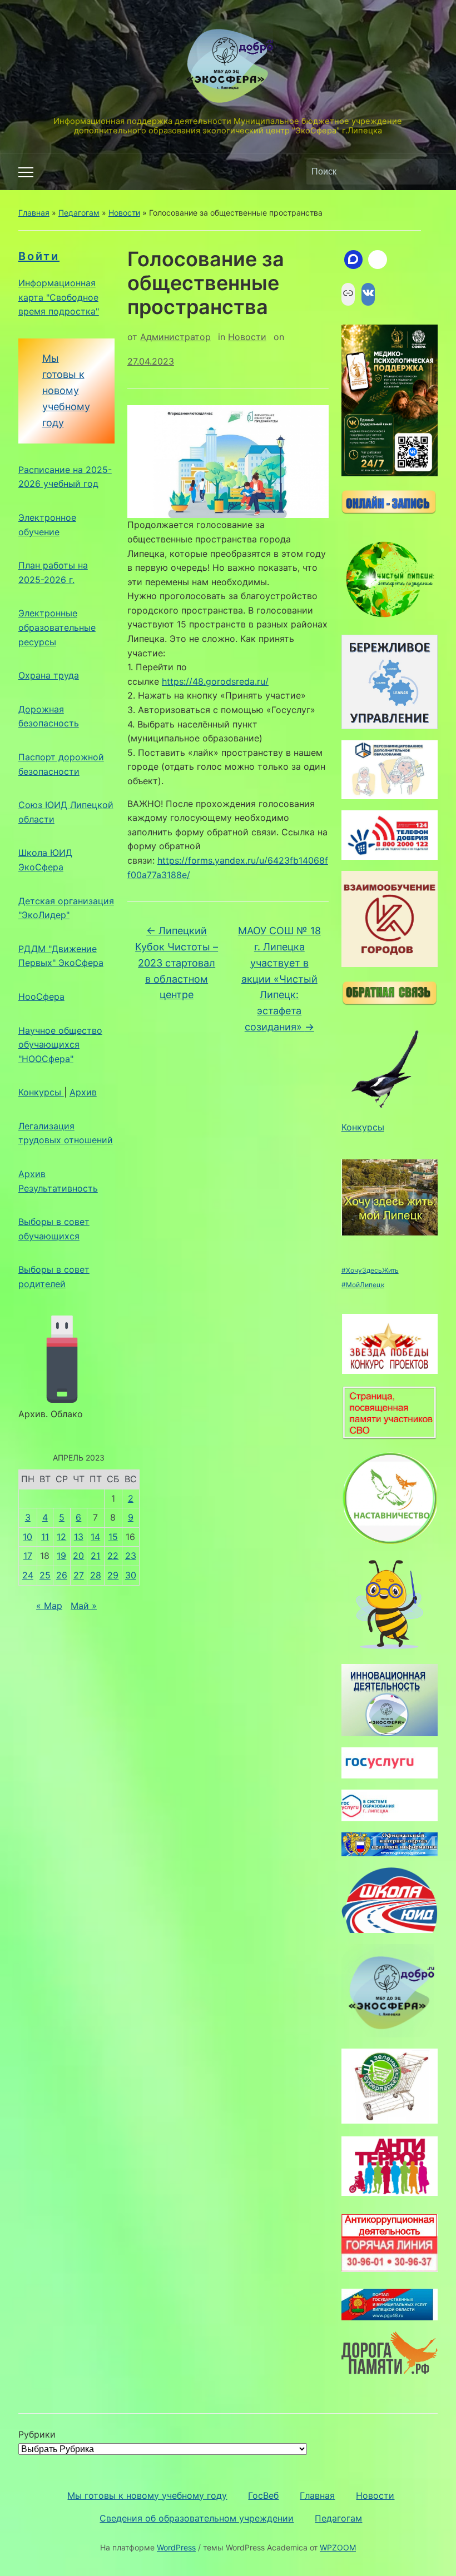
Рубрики (37, 2434)
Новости (124, 213)
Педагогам (79, 213)
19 (61, 1556)
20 (78, 1556)
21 (95, 1556)
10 (28, 1537)
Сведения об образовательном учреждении (197, 2518)
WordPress (176, 2547)
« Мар (49, 1606)
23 (131, 1556)
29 (113, 1575)
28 (96, 1575)
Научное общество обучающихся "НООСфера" (60, 1045)
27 (79, 1575)
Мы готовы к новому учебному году (66, 390)
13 (79, 1537)
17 (28, 1556)
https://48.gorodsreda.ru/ (215, 681)
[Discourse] (354, 260)
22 (113, 1556)
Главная (34, 213)
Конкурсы (41, 1092)
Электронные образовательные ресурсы (57, 627)
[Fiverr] (378, 260)
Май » (84, 1606)
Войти (39, 256)
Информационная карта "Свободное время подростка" (59, 297)
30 (131, 1575)
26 (62, 1575)
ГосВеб (263, 2495)
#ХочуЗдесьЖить (370, 1270)
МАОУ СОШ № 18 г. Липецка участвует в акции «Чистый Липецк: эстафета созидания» (279, 979)
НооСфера (41, 996)
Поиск (424, 172)
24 (28, 1575)
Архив (83, 1092)
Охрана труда (49, 675)
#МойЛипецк (363, 1285)
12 (61, 1537)
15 (113, 1537)
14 (95, 1537)
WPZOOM (338, 2547)
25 (45, 1575)
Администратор (175, 337)
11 (45, 1537)
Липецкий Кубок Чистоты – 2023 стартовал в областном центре (177, 963)
